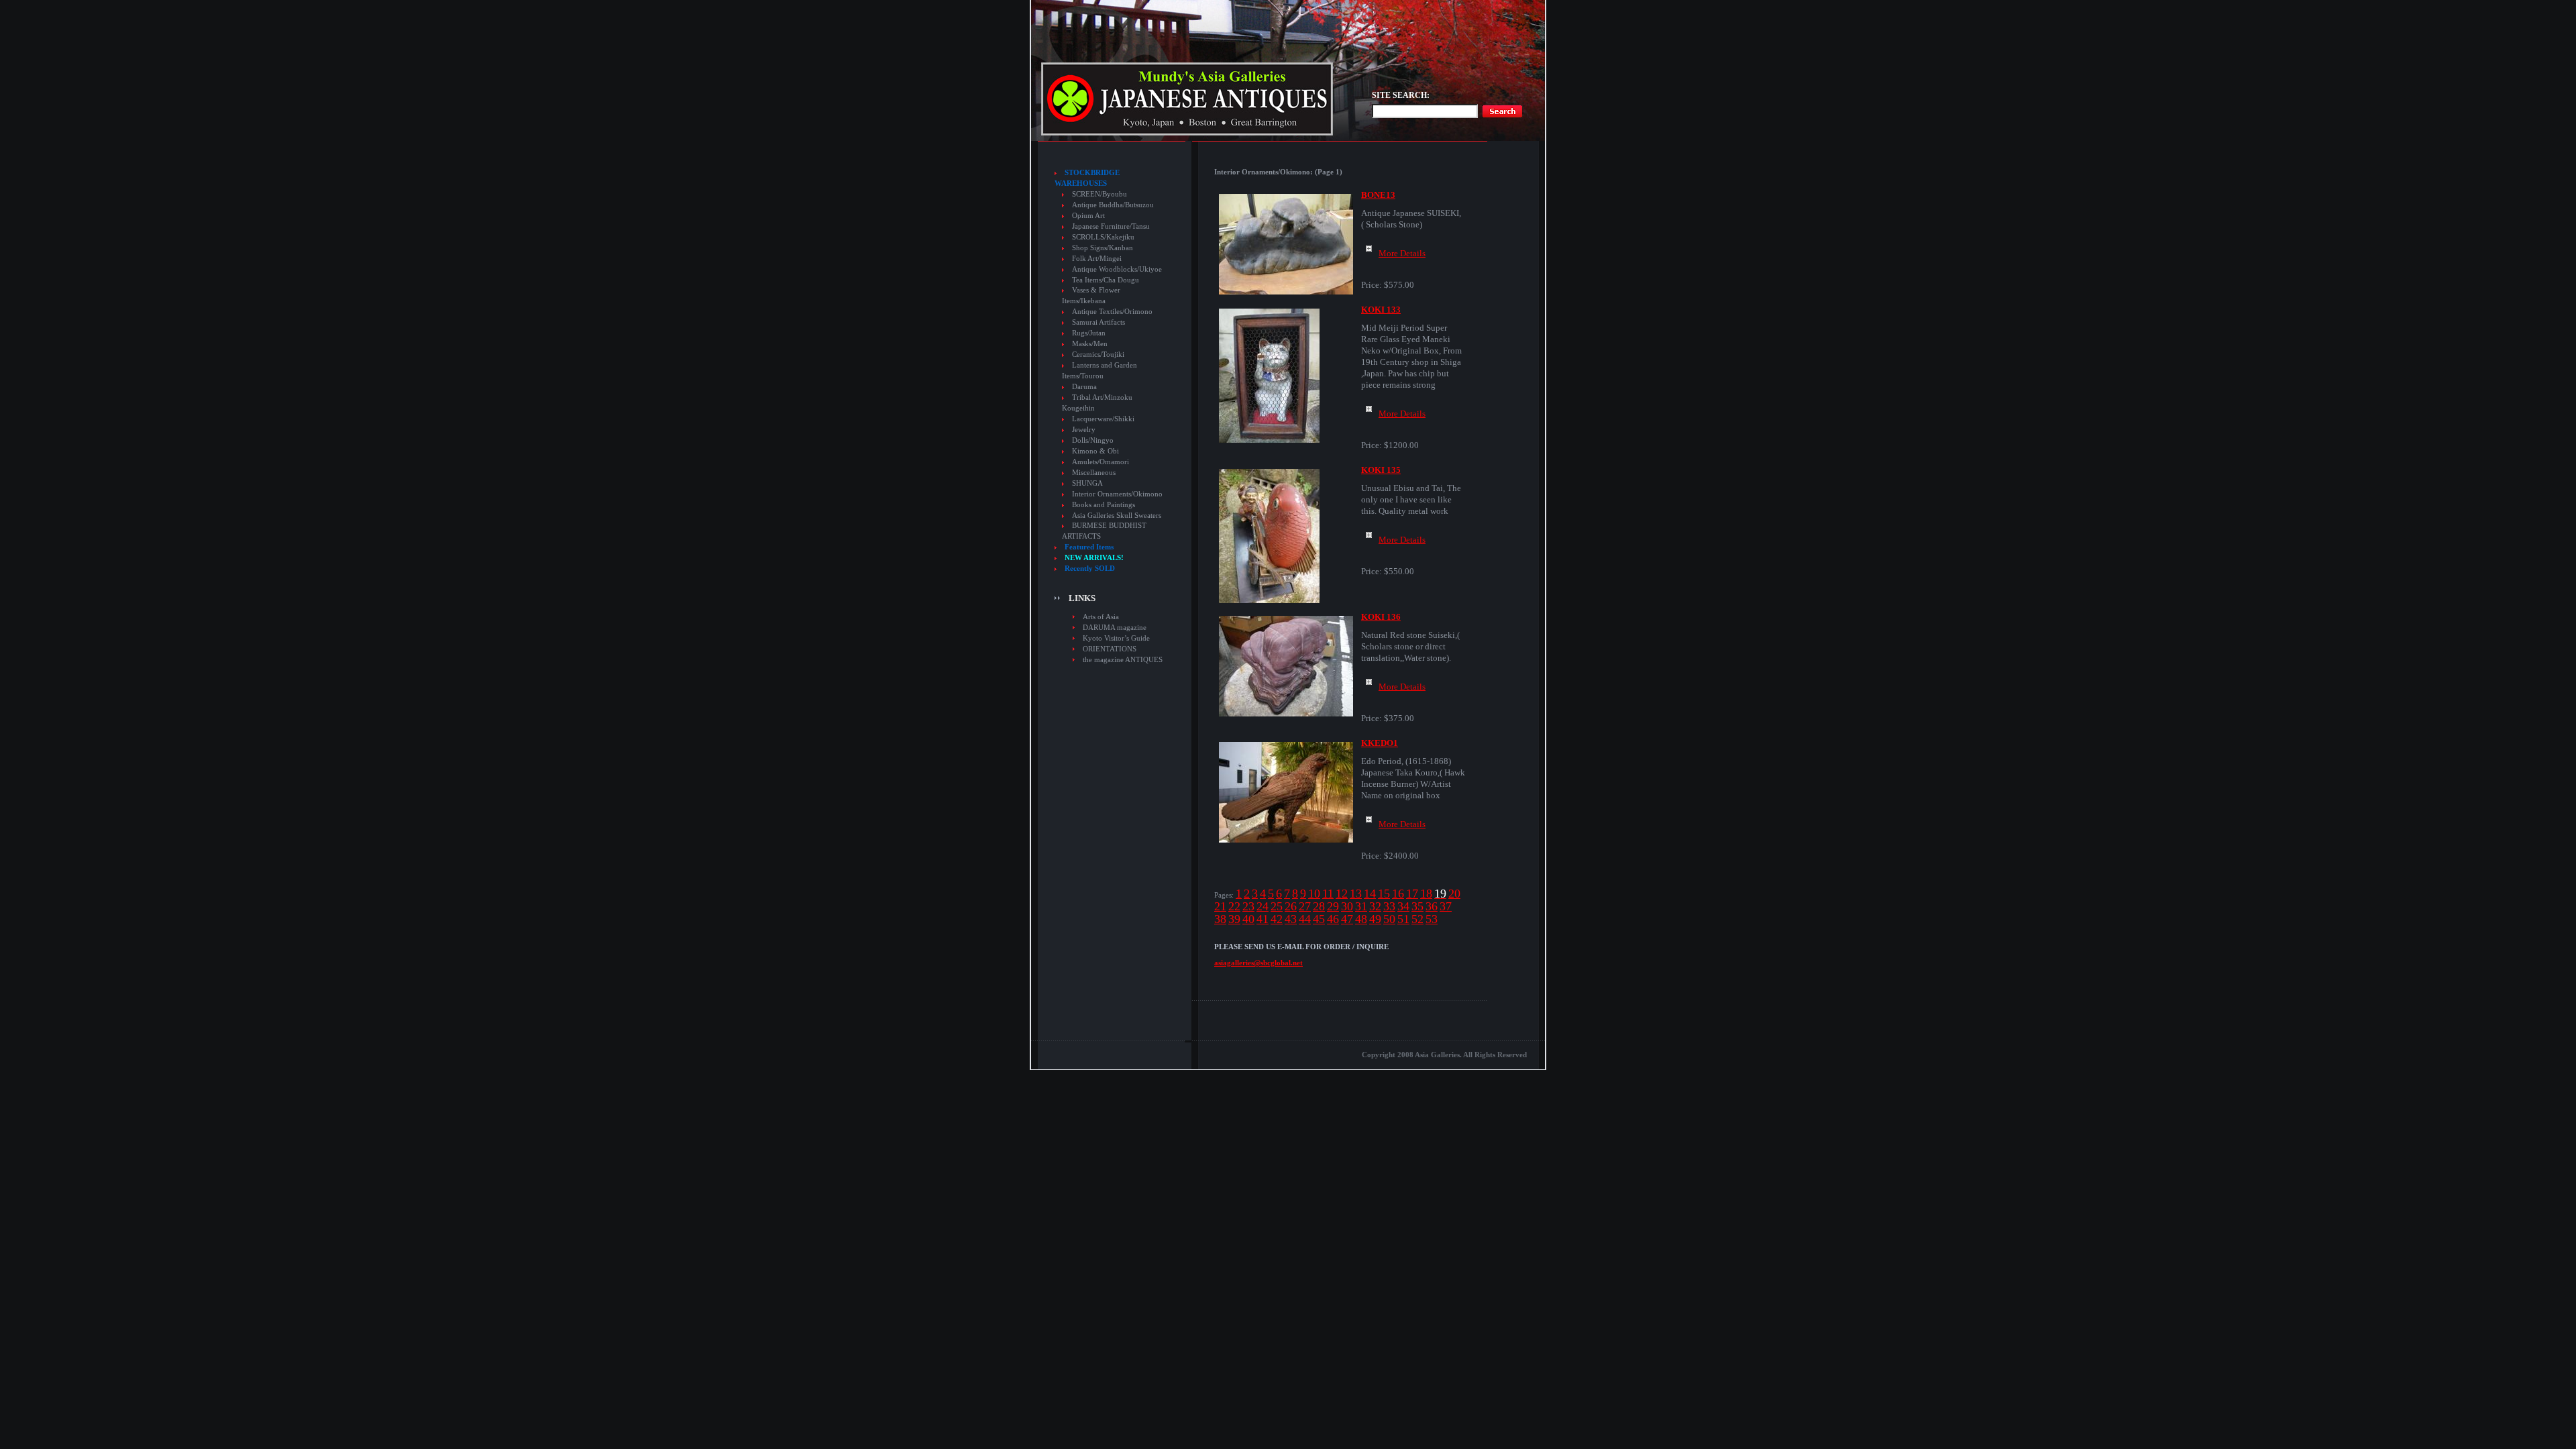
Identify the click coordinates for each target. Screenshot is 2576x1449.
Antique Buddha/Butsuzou (1113, 205)
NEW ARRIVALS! (1094, 558)
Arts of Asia (1101, 616)
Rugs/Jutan (1089, 333)
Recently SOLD (1090, 569)
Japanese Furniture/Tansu (1111, 226)
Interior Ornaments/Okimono (1117, 494)
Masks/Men (1090, 344)
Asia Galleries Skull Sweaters (1117, 516)
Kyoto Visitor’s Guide (1116, 638)
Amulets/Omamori (1101, 462)
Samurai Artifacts (1098, 322)
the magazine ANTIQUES (1123, 659)
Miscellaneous (1094, 473)
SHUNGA (1087, 483)
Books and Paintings (1104, 505)
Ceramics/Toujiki (1098, 355)
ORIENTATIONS (1110, 649)
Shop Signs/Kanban (1103, 248)
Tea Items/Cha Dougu (1106, 280)
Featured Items (1089, 547)
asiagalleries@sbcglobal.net (1258, 963)
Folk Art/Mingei (1097, 259)
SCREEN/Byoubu (1099, 194)
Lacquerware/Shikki (1103, 419)
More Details (1402, 253)
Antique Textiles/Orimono (1112, 312)
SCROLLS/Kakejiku (1103, 237)
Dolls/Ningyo (1093, 440)
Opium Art (1088, 216)
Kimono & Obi (1095, 451)
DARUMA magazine (1115, 627)
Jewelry (1084, 430)
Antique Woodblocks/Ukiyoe (1117, 269)
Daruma (1084, 387)
